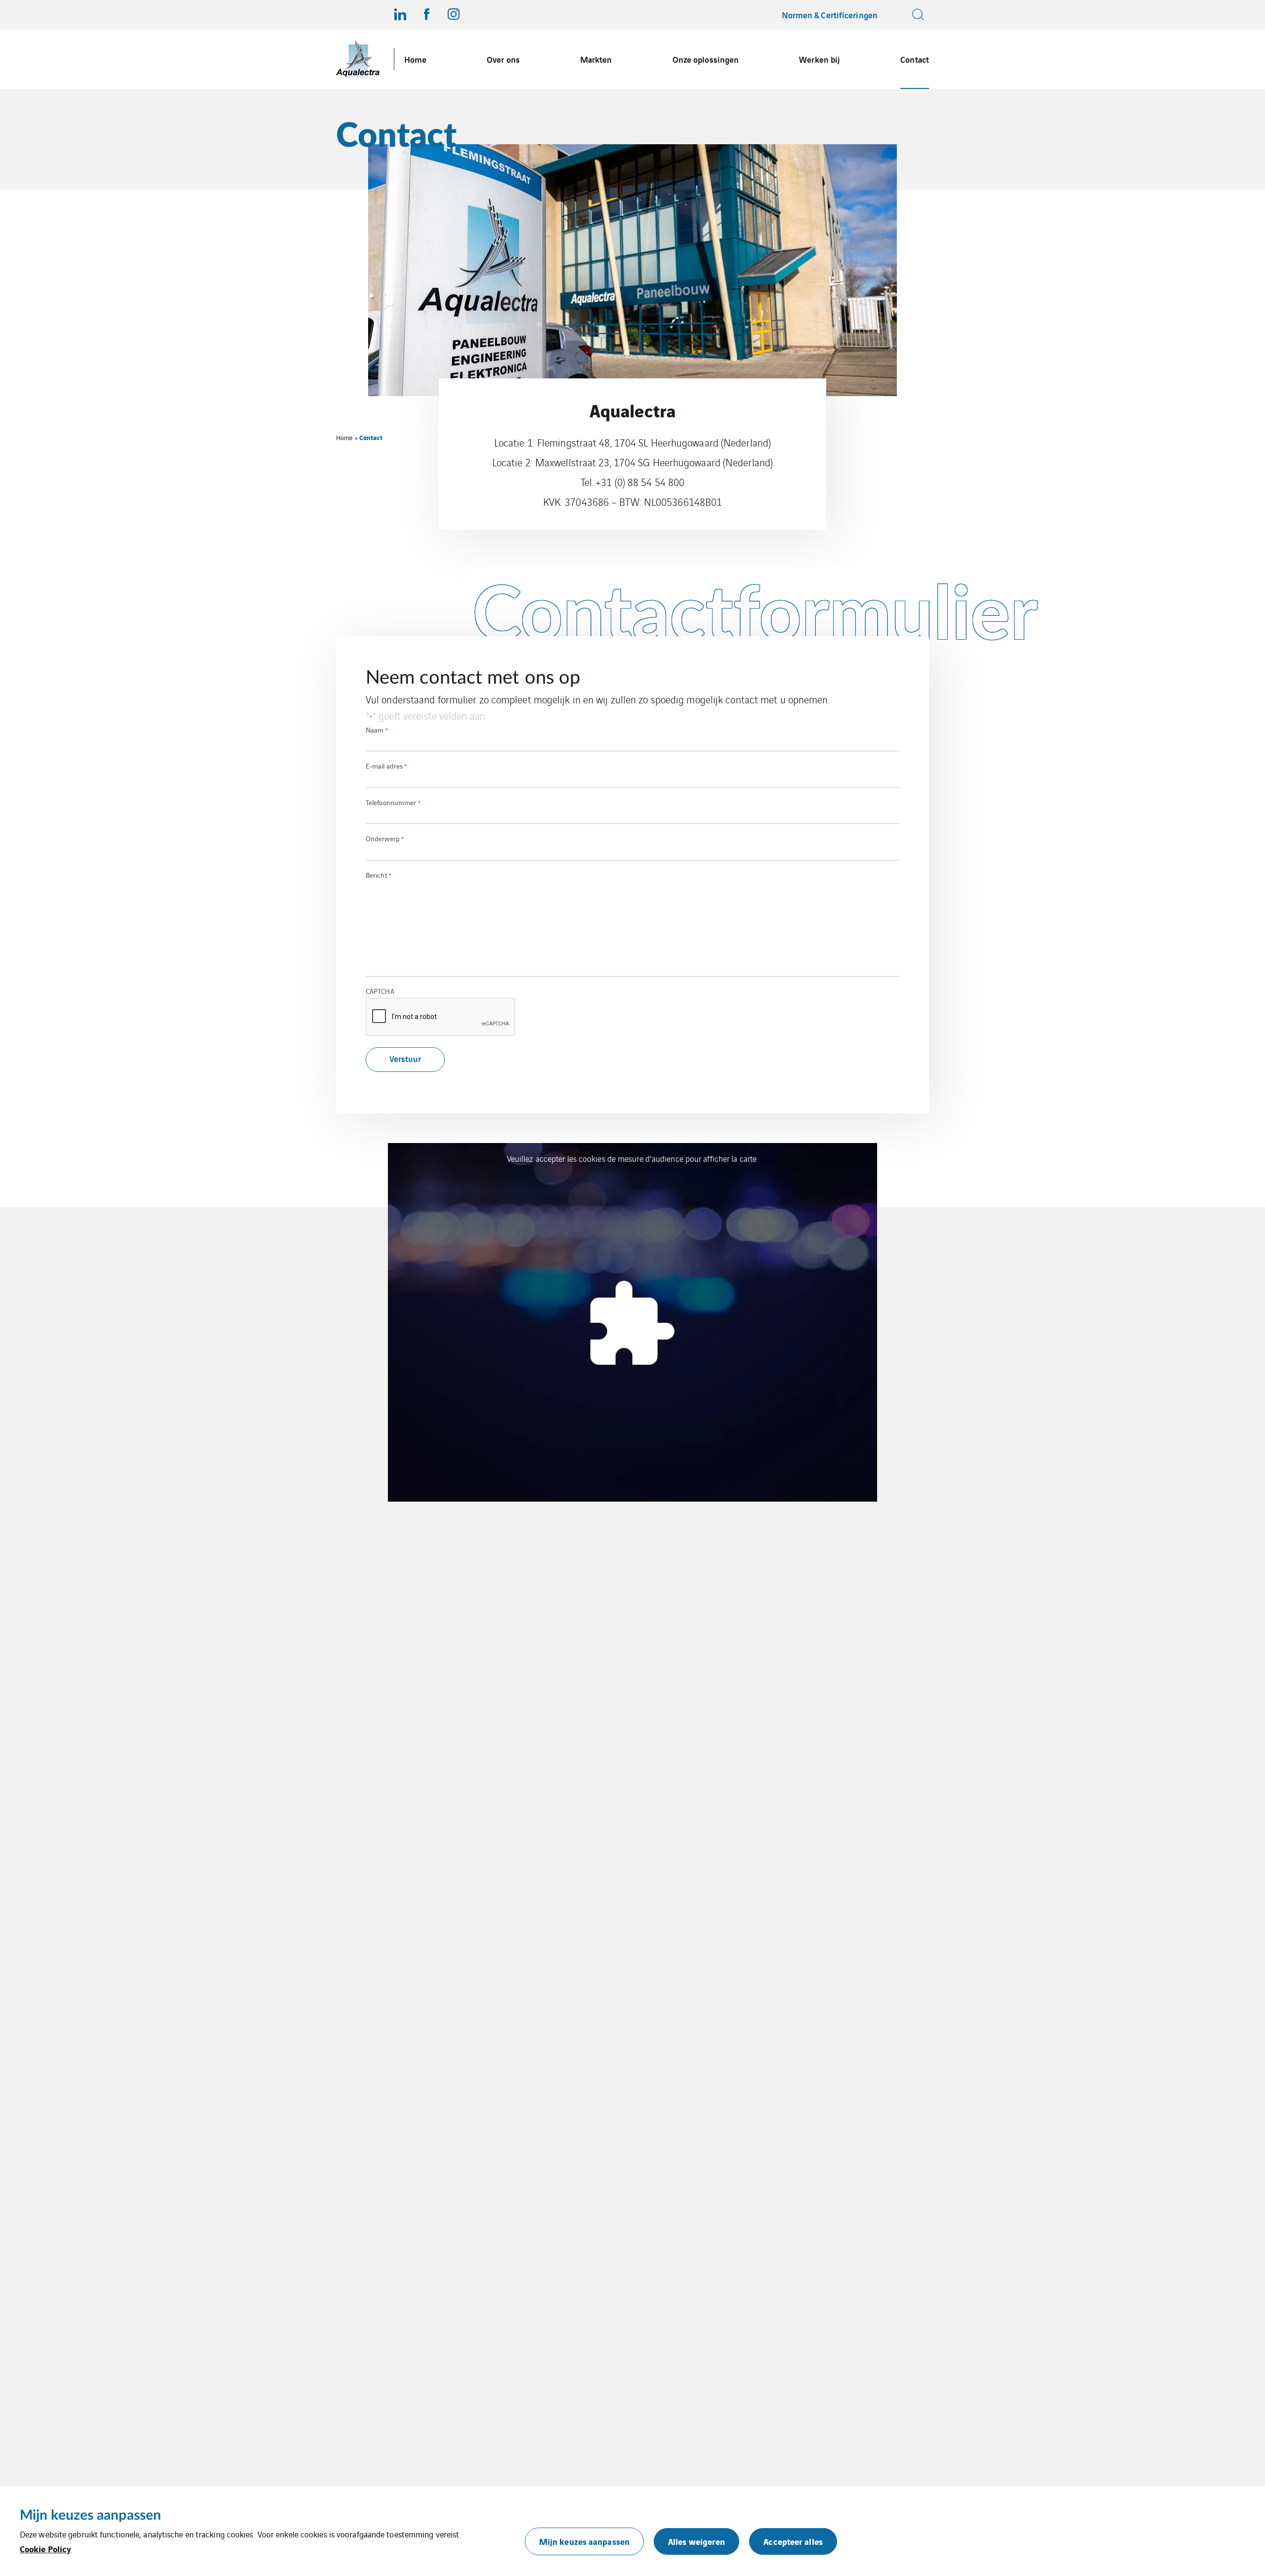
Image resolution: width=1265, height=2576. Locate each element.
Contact (915, 59)
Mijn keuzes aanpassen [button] (584, 2541)
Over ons (503, 59)
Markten (596, 59)
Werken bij (820, 59)
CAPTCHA (380, 991)
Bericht (379, 875)
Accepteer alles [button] (793, 2541)
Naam (377, 730)
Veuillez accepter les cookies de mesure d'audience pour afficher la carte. (632, 1158)
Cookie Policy (45, 2549)
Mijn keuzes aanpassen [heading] (90, 2515)
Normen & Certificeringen (830, 15)
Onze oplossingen (706, 59)
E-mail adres (386, 766)
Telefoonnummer (393, 802)
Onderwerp (385, 838)
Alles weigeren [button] (696, 2541)
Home (415, 59)
